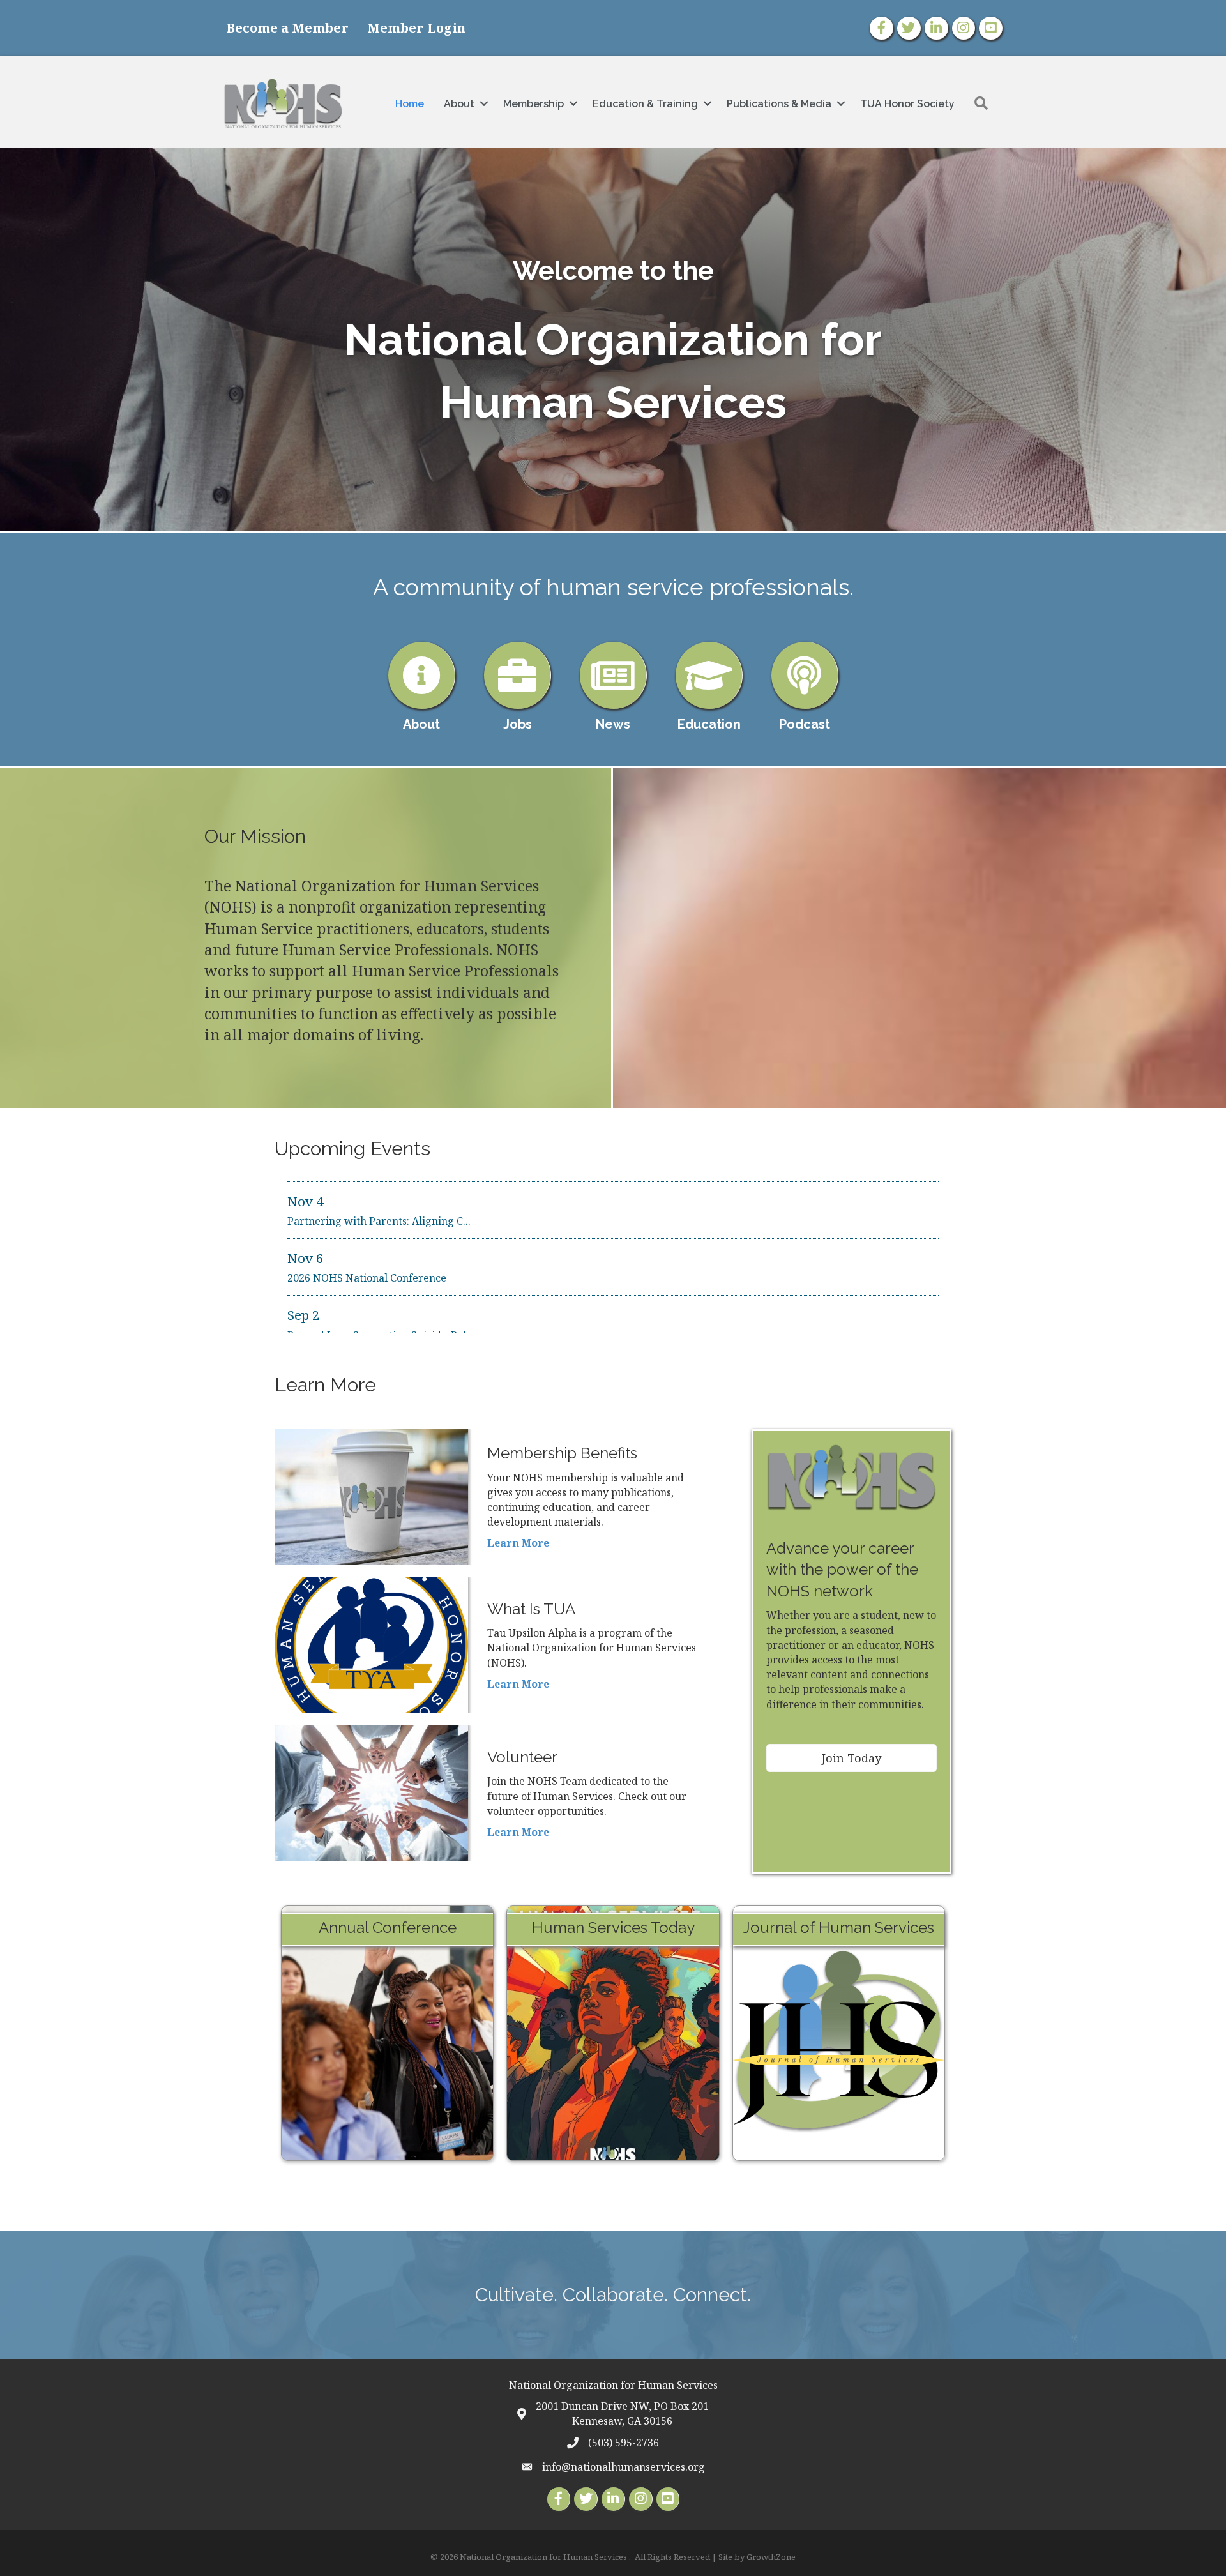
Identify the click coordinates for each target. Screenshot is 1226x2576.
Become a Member (287, 28)
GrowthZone (771, 2557)
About (459, 104)
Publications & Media (779, 104)
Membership (534, 104)
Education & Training (645, 104)
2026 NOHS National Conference (367, 1218)
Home (410, 104)
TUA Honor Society (907, 104)
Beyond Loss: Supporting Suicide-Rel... (381, 1276)
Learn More (518, 1543)
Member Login (416, 28)
